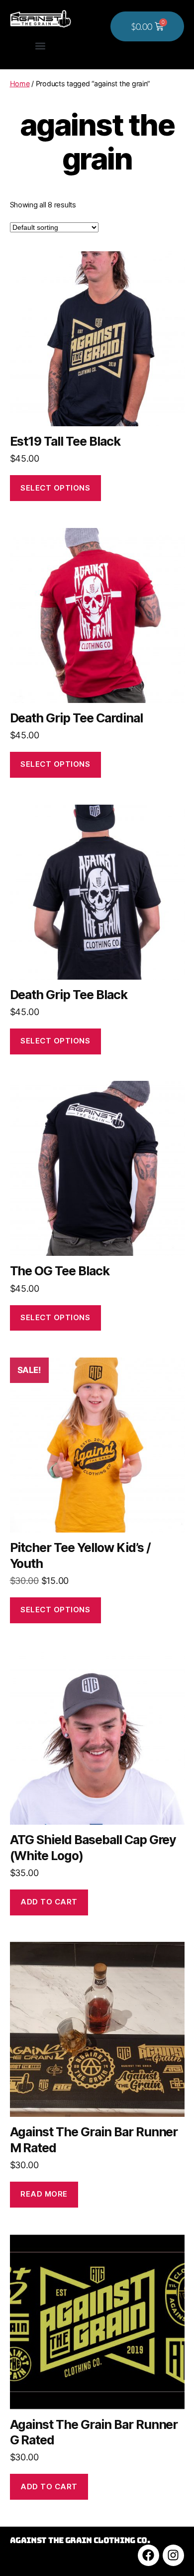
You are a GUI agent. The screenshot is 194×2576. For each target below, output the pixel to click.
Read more (44, 2194)
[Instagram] (173, 2555)
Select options (55, 488)
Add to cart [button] (49, 1902)
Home (20, 84)
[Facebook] (148, 2555)
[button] (41, 46)
